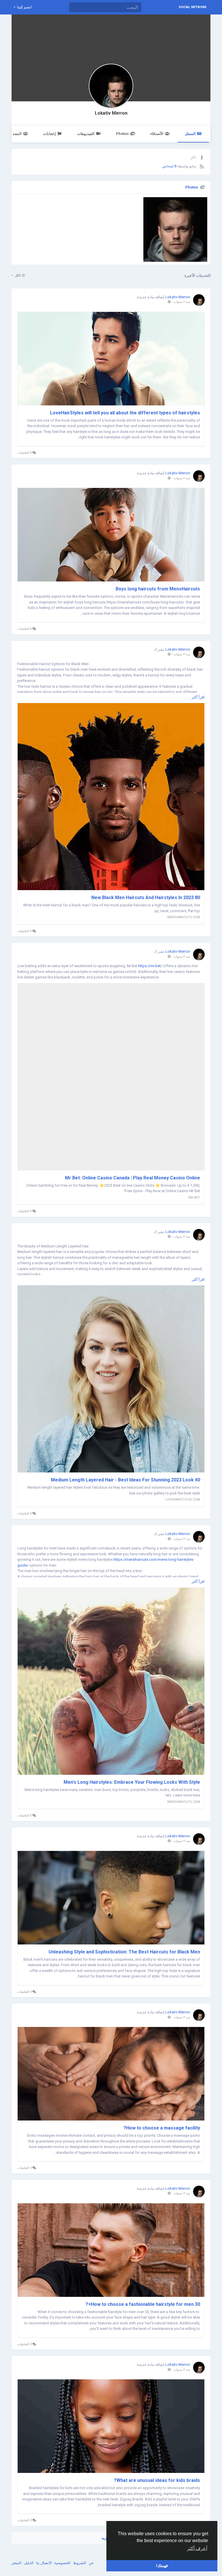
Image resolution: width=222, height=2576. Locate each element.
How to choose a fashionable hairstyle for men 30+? (142, 2304)
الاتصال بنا (44, 2563)
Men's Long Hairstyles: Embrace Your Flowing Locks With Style (132, 1782)
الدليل (28, 2563)
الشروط (79, 2563)
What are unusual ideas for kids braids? (157, 2480)
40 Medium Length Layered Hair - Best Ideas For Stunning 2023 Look (125, 1480)
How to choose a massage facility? (162, 2128)
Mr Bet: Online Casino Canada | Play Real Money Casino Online (133, 1178)
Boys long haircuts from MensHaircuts (158, 589)
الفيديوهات (86, 134)
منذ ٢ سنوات (182, 302)
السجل (190, 134)
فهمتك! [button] (162, 2566)
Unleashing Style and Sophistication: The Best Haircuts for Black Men (124, 1952)
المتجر (16, 2563)
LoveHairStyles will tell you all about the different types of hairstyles (125, 413)
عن (91, 2563)
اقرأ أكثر (198, 697)
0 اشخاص (169, 166)
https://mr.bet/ (150, 966)
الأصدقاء (157, 134)
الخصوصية (62, 2563)
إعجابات (49, 134)
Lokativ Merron (111, 113)
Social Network (193, 7)
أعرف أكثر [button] (197, 2548)
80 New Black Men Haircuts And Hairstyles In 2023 (146, 898)
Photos (122, 134)
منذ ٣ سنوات (182, 654)
